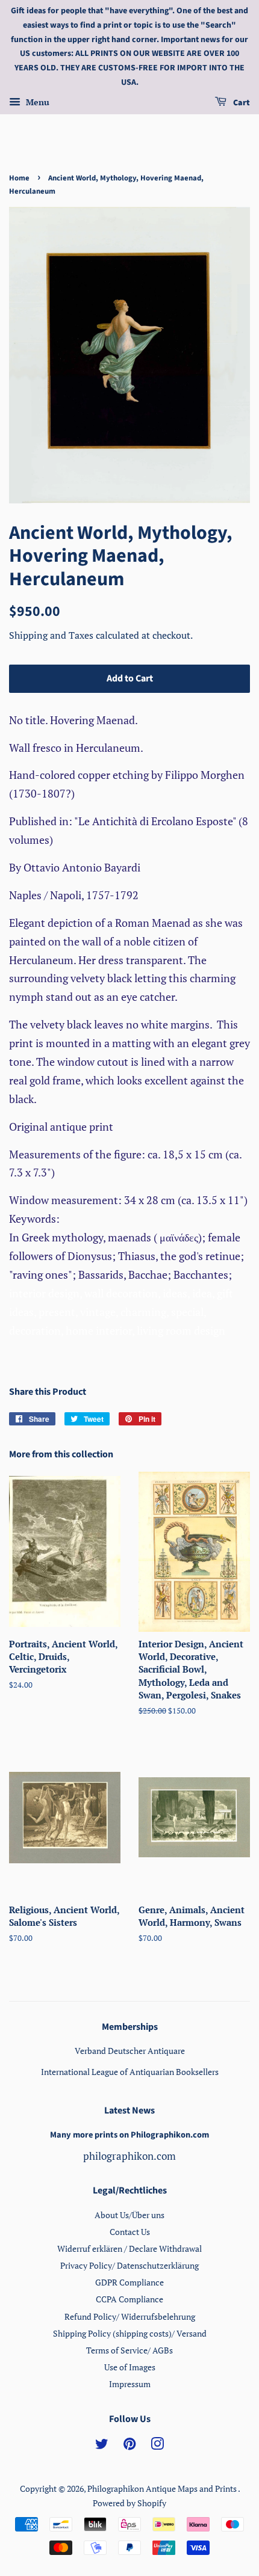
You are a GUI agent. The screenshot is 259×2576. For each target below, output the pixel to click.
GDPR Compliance (129, 2282)
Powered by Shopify (129, 2503)
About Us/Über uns (129, 2215)
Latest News (129, 2110)
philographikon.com (129, 2156)
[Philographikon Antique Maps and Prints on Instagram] (157, 2446)
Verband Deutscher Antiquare (130, 2051)
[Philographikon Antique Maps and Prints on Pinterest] (129, 2446)
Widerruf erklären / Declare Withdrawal (129, 2249)
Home (19, 178)
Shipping (30, 635)
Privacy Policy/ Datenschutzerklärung (129, 2265)
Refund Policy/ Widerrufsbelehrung (130, 2316)
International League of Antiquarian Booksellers (130, 2072)
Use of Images (130, 2367)
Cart (241, 103)
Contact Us (130, 2232)
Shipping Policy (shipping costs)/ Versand (130, 2333)
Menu (36, 102)
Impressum (130, 2384)
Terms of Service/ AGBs (129, 2350)
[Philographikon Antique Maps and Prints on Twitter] (102, 2446)
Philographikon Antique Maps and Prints (163, 2488)
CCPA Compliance (129, 2299)
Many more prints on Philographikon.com (129, 2135)
